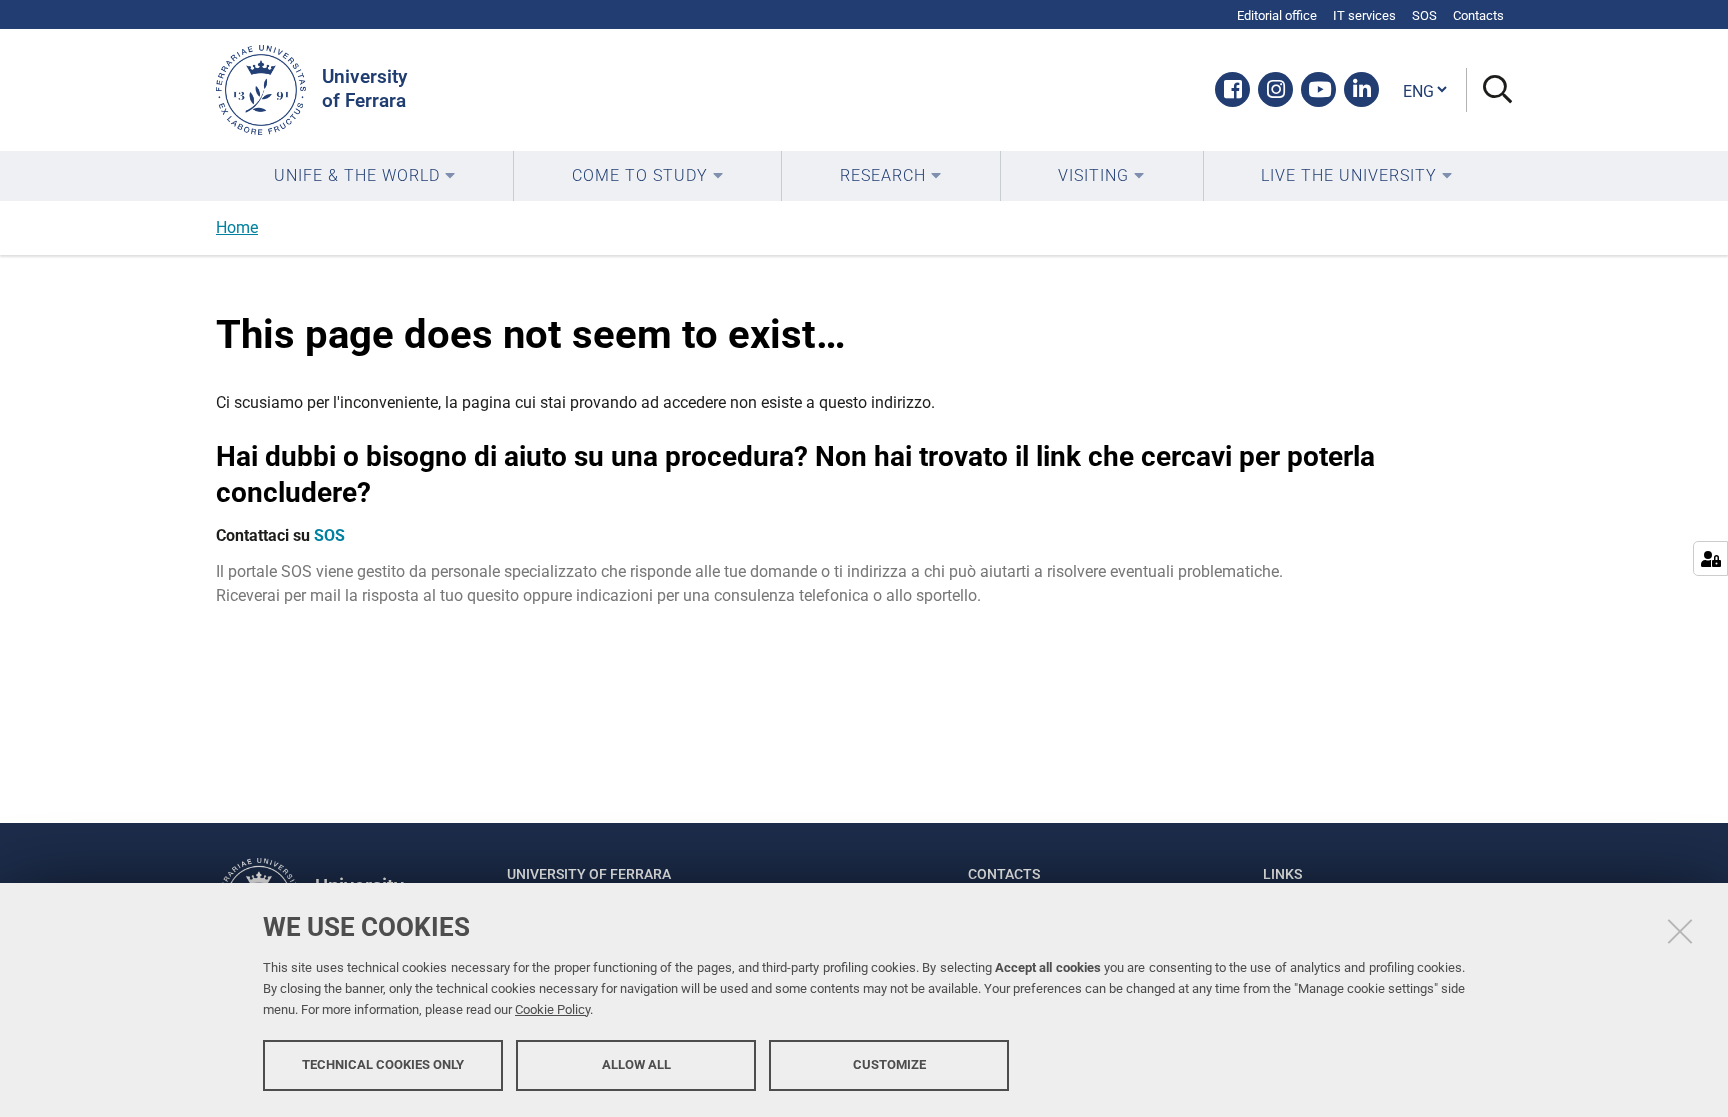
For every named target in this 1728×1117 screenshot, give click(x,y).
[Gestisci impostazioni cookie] (1710, 558)
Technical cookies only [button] (383, 1064)
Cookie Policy (552, 1009)
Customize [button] (889, 1064)
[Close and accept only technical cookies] (1680, 931)
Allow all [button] (636, 1064)
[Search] (1489, 90)
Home (237, 227)
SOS (329, 535)
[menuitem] (364, 176)
